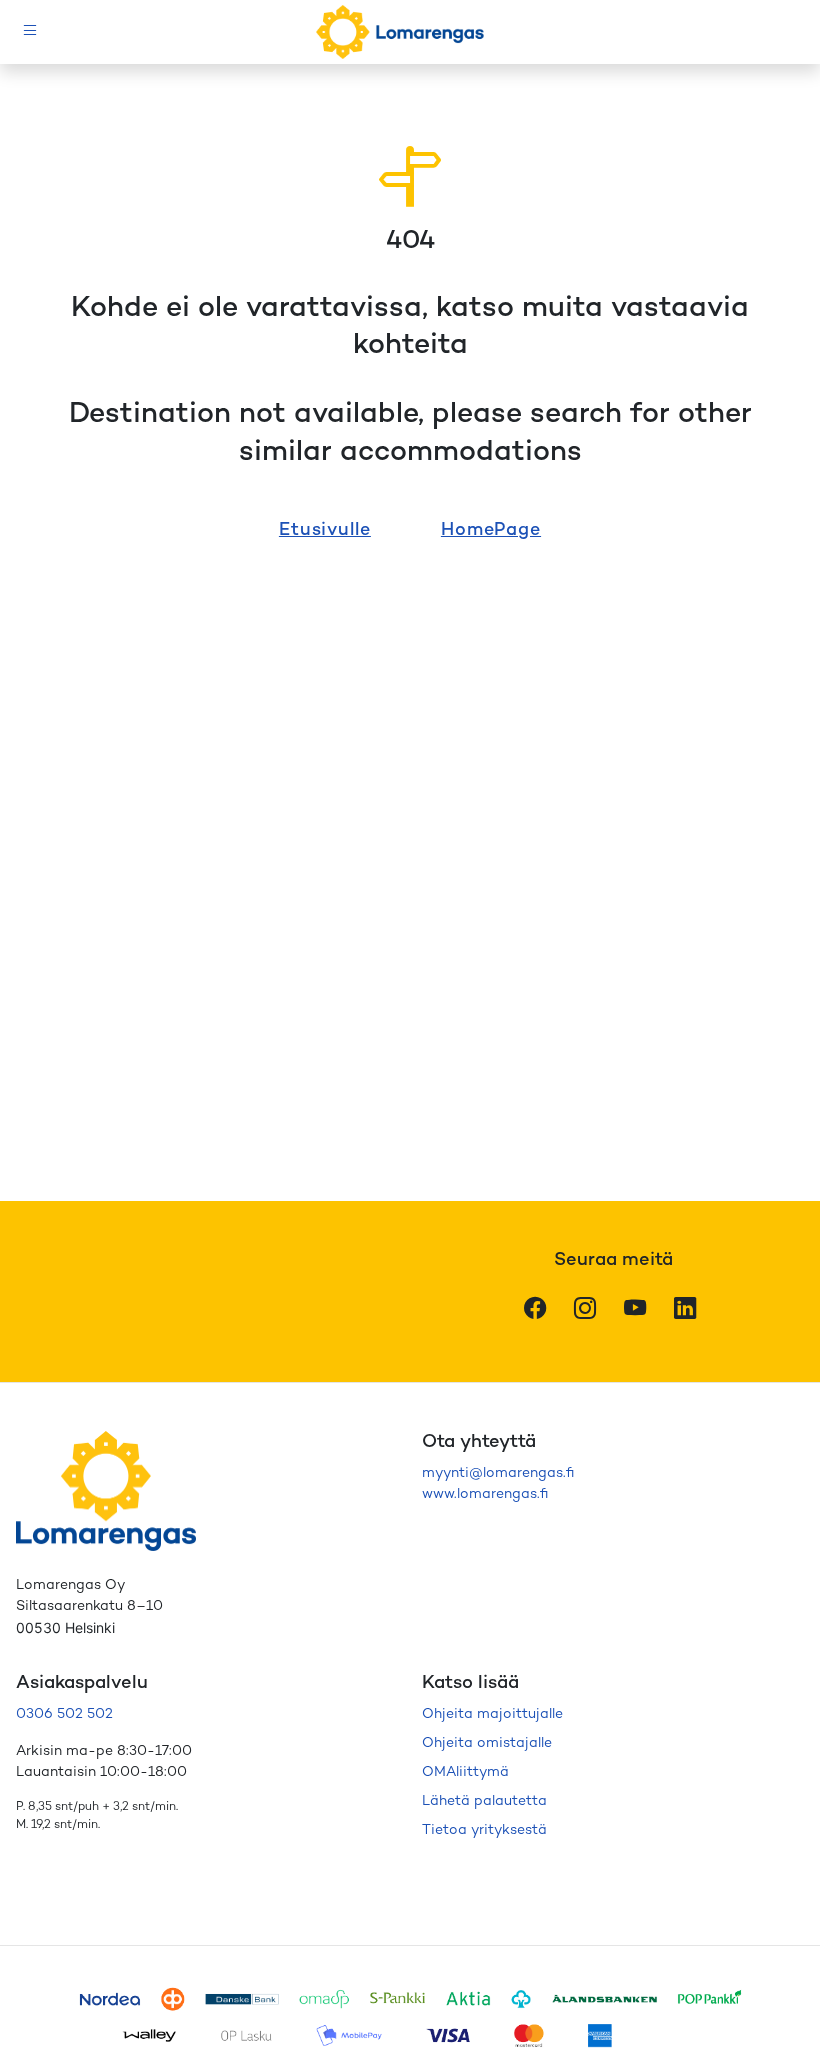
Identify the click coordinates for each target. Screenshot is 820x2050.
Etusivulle (325, 530)
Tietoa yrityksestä (484, 1830)
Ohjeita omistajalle (487, 1743)
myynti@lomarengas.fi (498, 1473)
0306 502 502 (64, 1714)
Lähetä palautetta (484, 1801)
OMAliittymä (465, 1772)
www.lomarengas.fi (485, 1494)
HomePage (491, 530)
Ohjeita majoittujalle (492, 1714)
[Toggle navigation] (30, 32)
